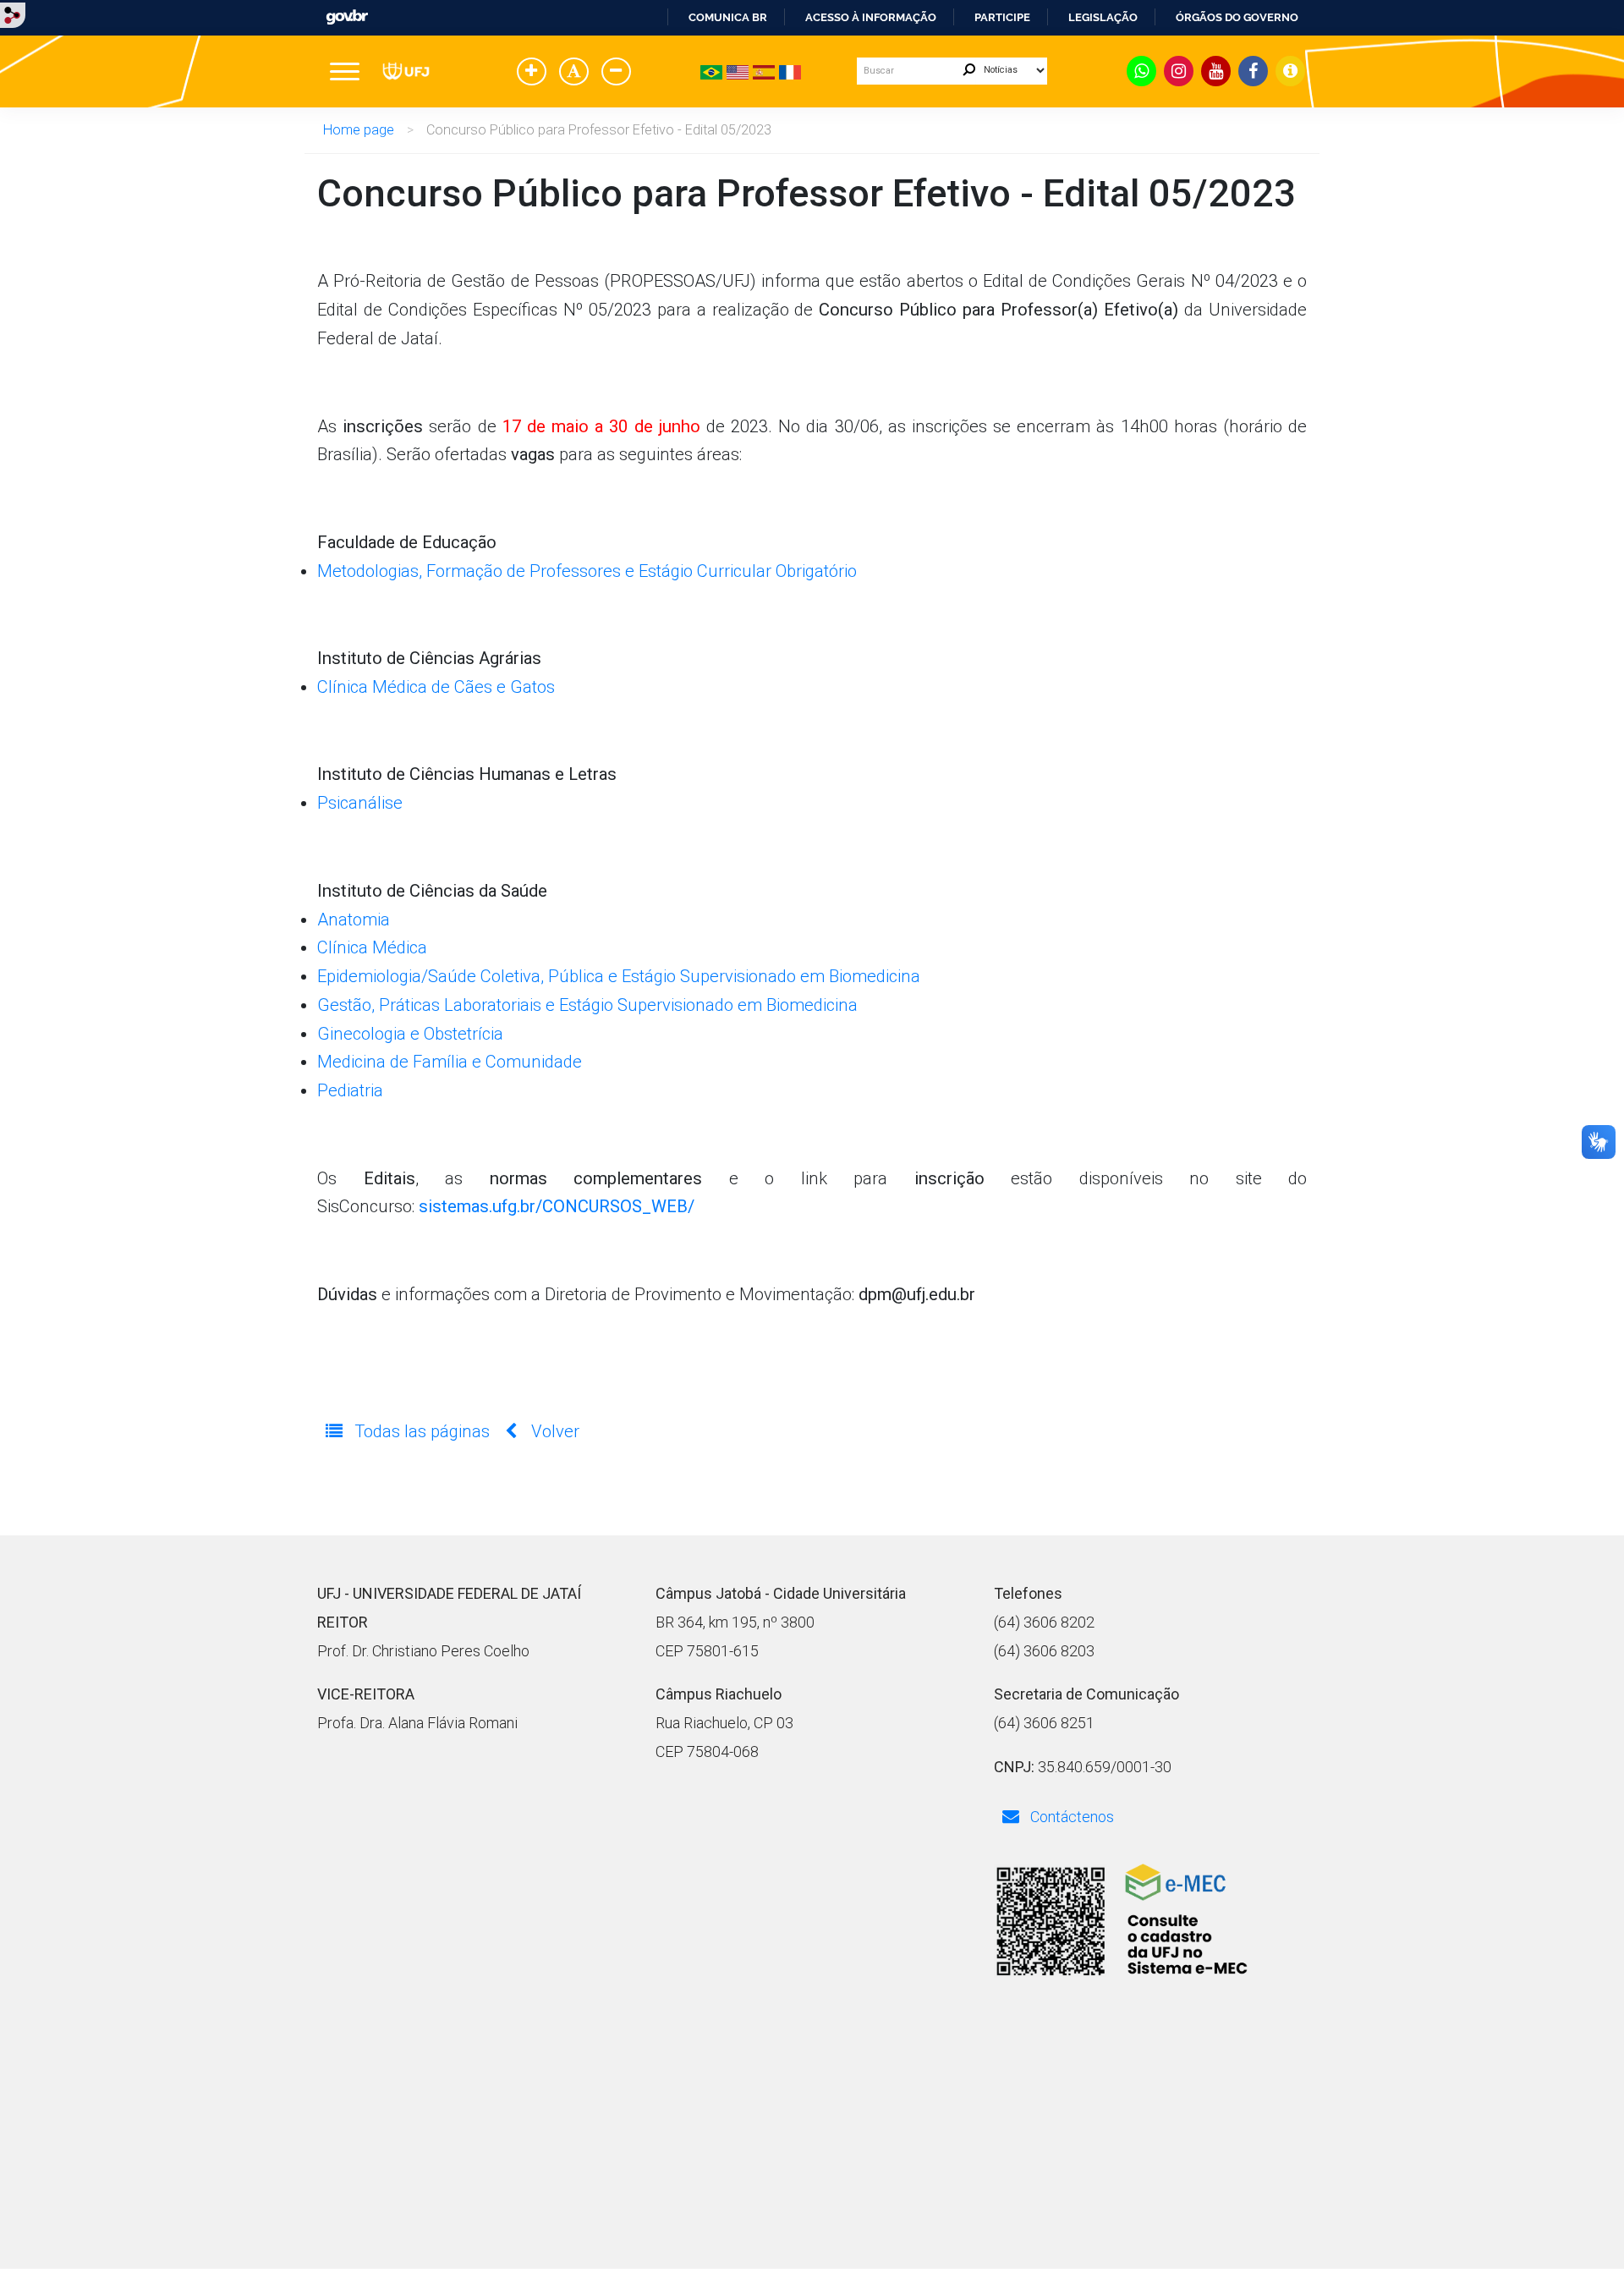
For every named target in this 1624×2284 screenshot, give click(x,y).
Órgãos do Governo (1237, 17)
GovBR (347, 17)
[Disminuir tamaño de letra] (619, 73)
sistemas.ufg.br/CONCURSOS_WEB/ (557, 1206)
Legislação (1103, 17)
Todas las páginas (422, 1431)
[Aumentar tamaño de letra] (535, 73)
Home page (359, 130)
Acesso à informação (871, 17)
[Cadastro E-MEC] (1121, 1922)
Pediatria (350, 1090)
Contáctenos (1070, 1817)
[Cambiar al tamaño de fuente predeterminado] (577, 73)
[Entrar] (13, 14)
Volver (553, 1431)
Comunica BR (728, 17)
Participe (1002, 17)
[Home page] (406, 71)
